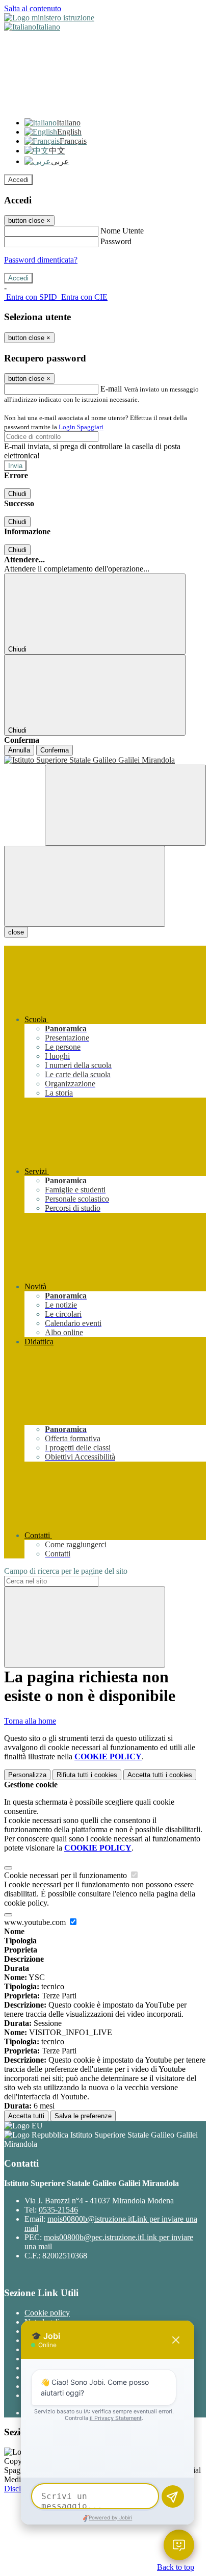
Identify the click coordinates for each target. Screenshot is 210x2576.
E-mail (111, 389)
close (16, 932)
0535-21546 (58, 2210)
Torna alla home (30, 1721)
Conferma (55, 750)
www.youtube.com (36, 1922)
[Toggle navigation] (85, 886)
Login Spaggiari (81, 427)
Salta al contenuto (33, 8)
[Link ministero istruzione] (49, 18)
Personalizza (27, 1775)
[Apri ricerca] (125, 805)
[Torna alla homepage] (105, 760)
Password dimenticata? (41, 260)
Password (116, 241)
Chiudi (17, 494)
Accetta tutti (160, 1775)
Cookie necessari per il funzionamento (67, 1875)
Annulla (19, 750)
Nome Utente (122, 231)
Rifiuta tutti (87, 1775)
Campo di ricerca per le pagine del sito (66, 1571)
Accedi (18, 180)
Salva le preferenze (83, 2116)
